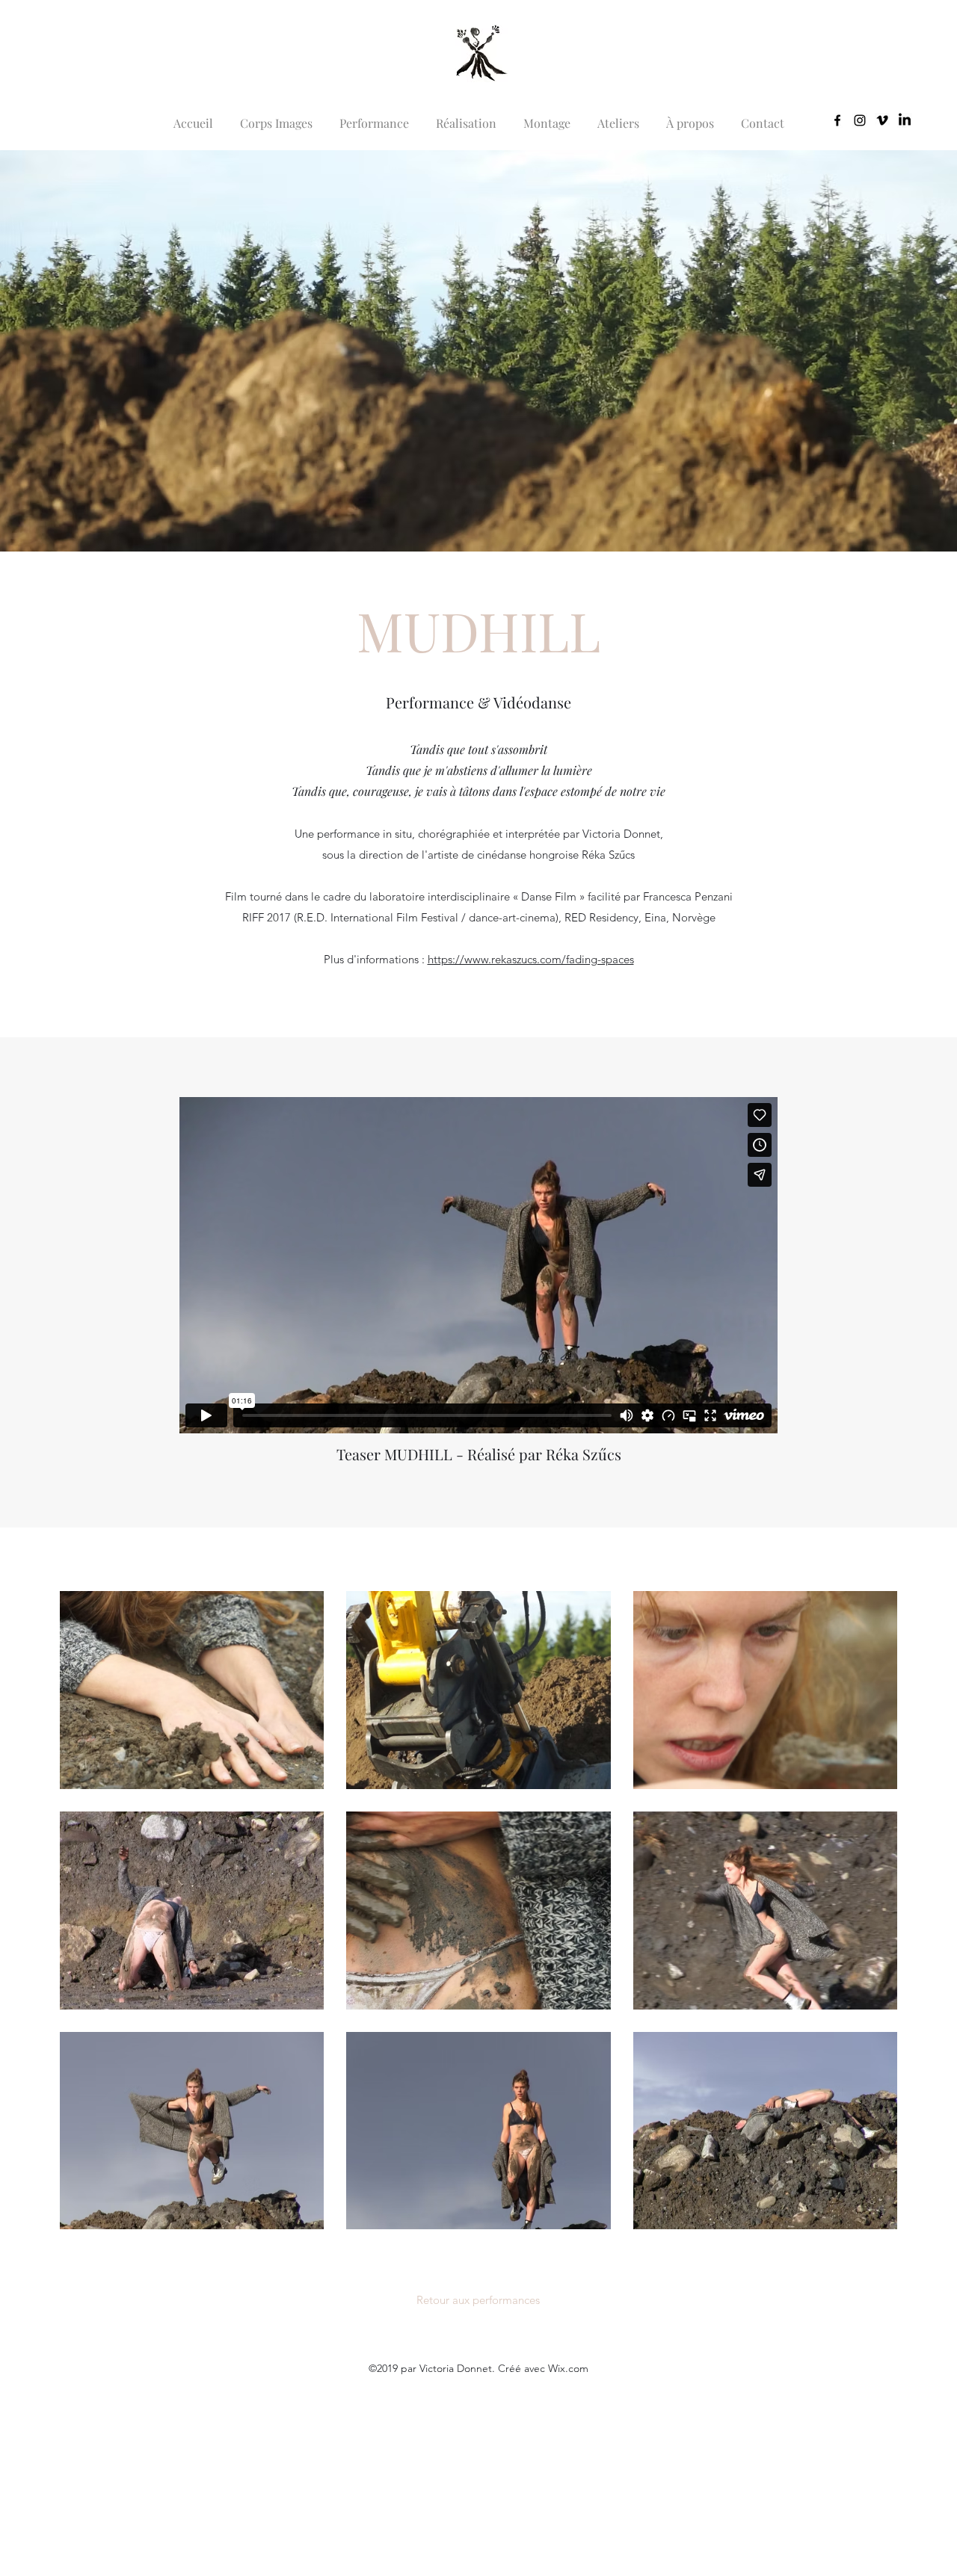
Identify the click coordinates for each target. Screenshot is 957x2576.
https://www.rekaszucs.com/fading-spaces (531, 959)
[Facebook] (837, 120)
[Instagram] (860, 120)
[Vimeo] (882, 120)
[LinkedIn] (905, 120)
